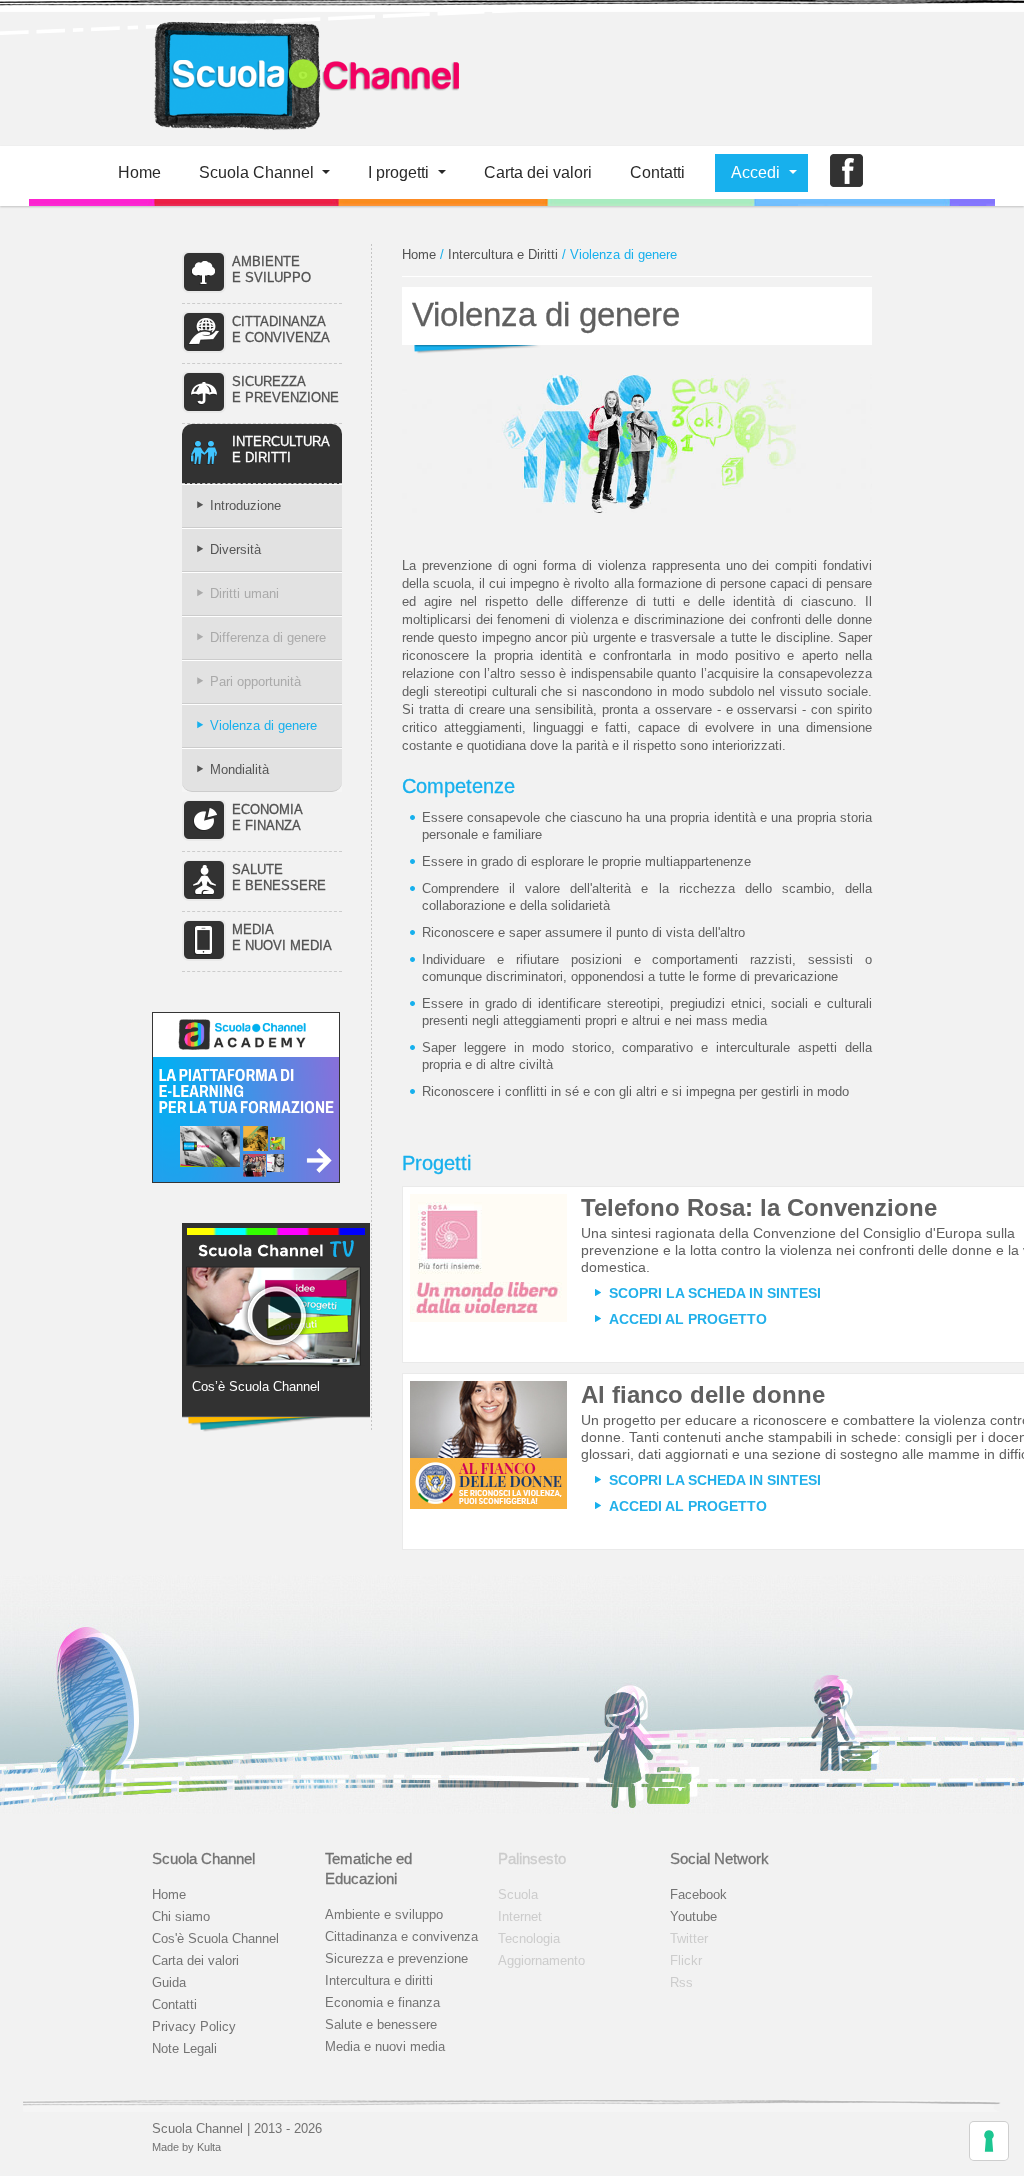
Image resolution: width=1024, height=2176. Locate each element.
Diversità (235, 549)
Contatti (657, 172)
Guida (169, 1982)
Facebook (698, 1894)
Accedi (755, 172)
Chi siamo (181, 1916)
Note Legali (184, 2048)
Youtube (693, 1916)
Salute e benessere (381, 2024)
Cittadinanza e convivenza (401, 1936)
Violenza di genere (263, 725)
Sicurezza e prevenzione (396, 1958)
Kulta (209, 2147)
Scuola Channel (256, 172)
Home (139, 172)
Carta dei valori (195, 1960)
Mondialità (239, 769)
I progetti (398, 172)
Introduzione (245, 505)
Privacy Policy (194, 2026)
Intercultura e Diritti (503, 254)
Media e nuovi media (385, 2046)
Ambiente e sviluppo (384, 1914)
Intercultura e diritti (379, 1980)
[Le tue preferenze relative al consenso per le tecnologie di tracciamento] (989, 2141)
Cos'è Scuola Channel (215, 1938)
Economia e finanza (382, 2002)
